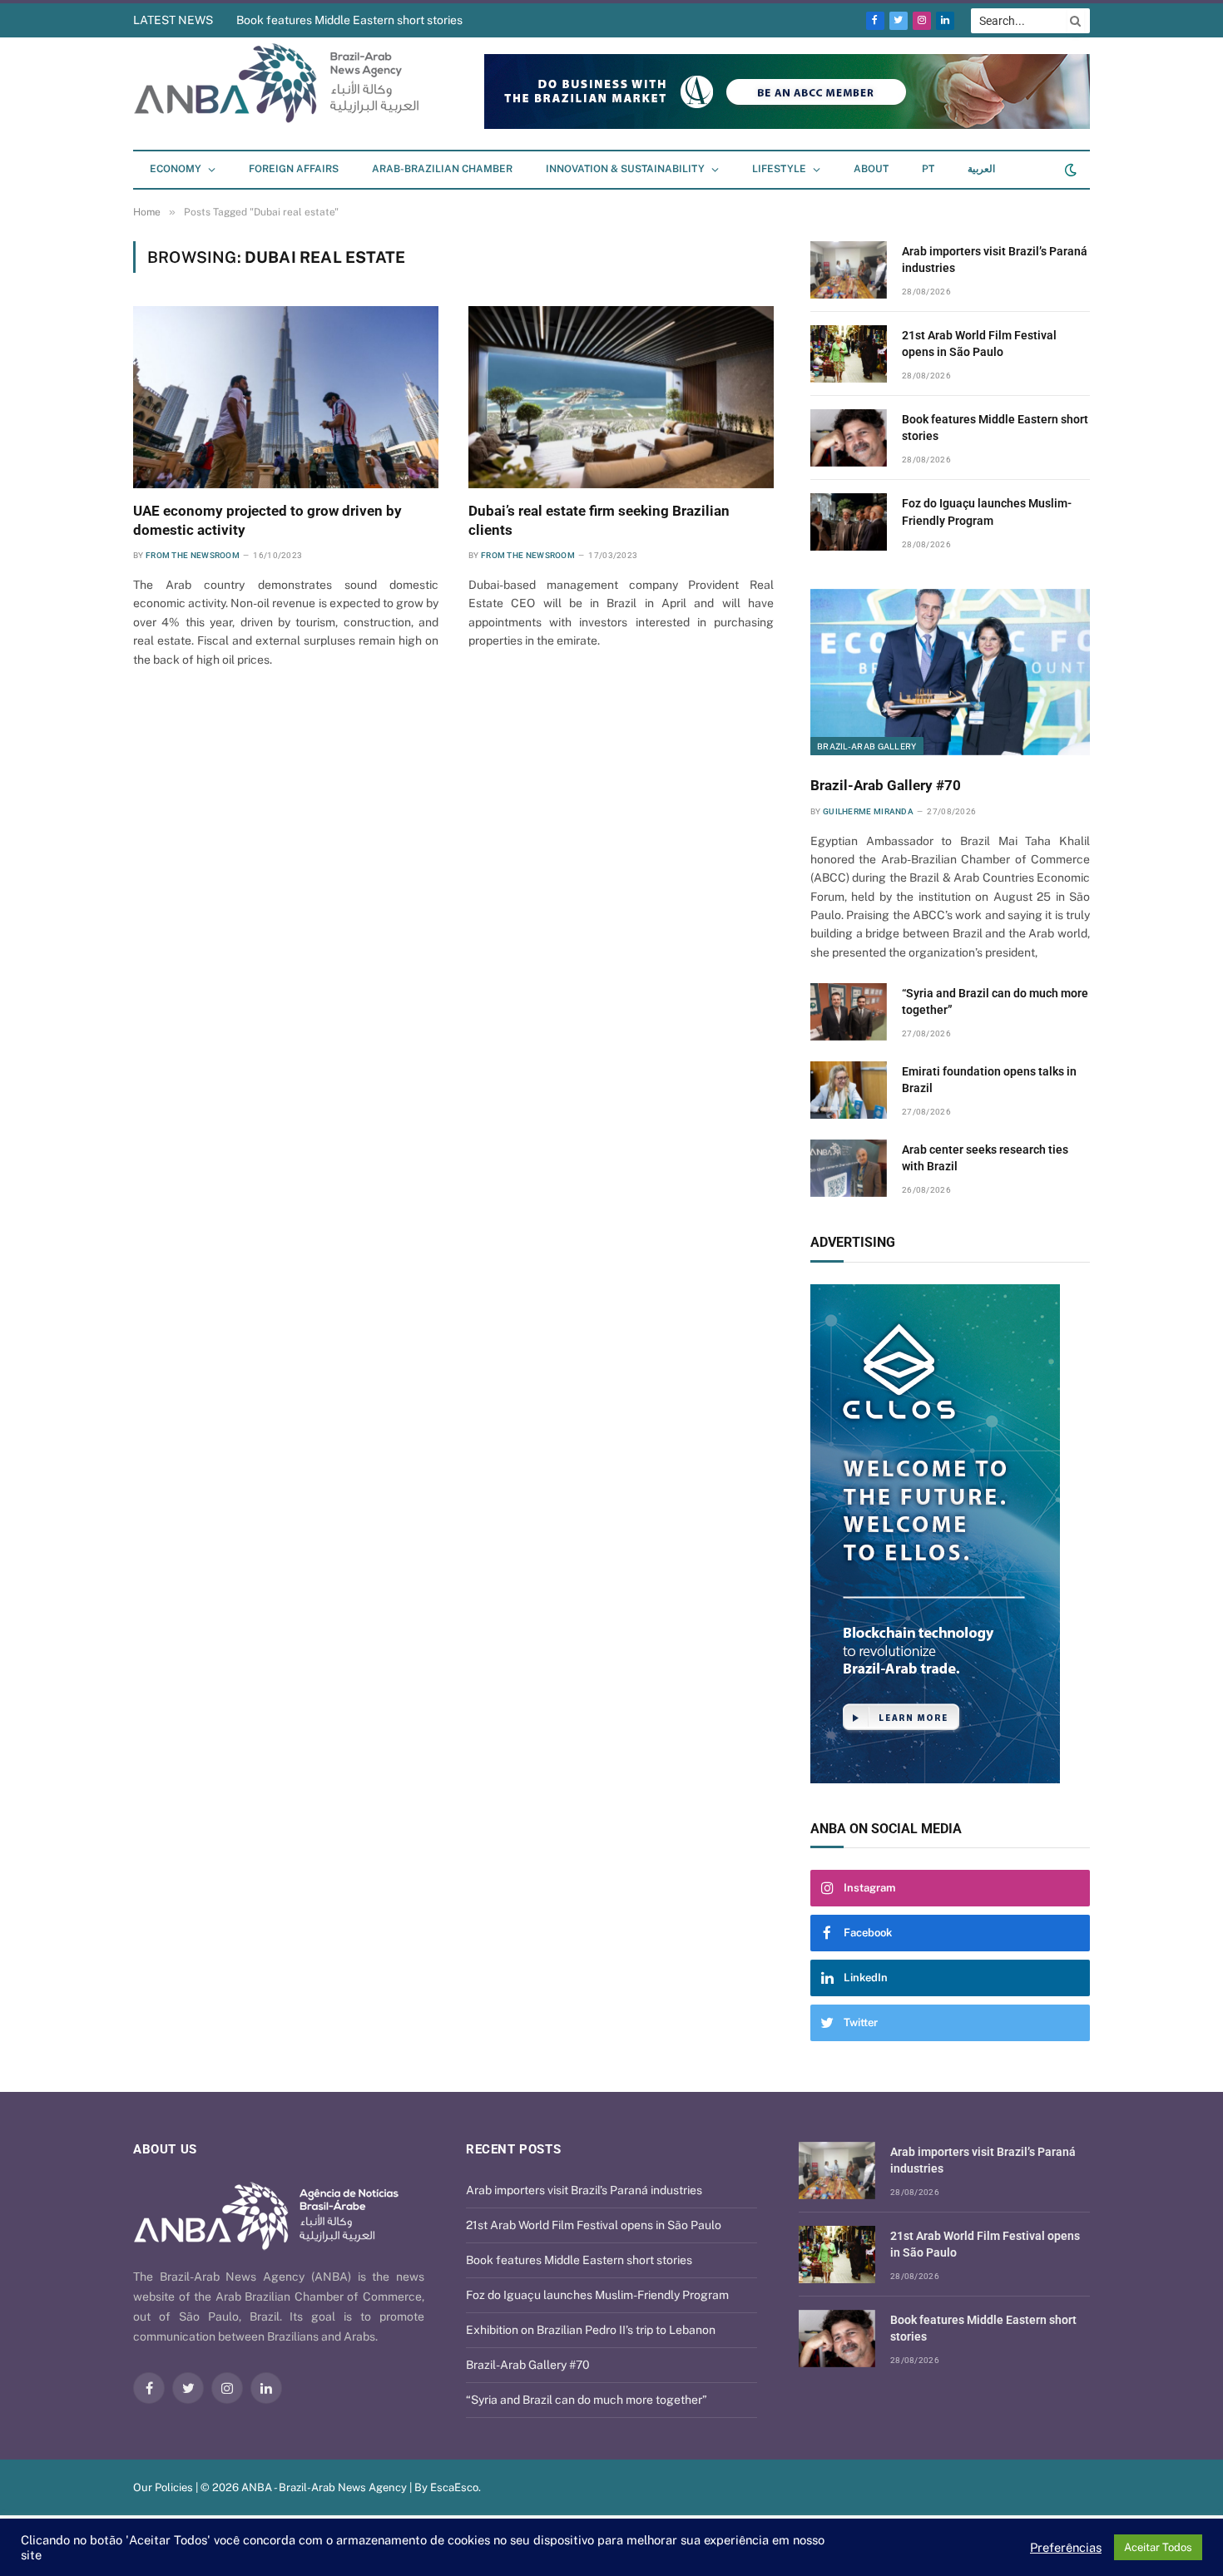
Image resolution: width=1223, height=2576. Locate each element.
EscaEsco (454, 2487)
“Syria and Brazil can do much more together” (995, 1001)
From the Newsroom (193, 555)
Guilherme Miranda (868, 811)
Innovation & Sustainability (625, 169)
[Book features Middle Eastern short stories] (849, 438)
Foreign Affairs (294, 169)
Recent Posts (513, 2149)
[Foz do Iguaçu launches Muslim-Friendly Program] (849, 522)
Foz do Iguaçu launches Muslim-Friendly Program (987, 512)
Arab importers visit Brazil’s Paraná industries (995, 260)
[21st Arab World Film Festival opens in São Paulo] (849, 354)
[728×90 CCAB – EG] (787, 125)
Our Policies (163, 2487)
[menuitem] (928, 170)
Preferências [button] (1066, 2547)
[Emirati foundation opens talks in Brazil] (849, 1090)
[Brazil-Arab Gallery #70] (950, 672)
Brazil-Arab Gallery (867, 746)
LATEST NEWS (173, 20)
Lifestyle (779, 169)
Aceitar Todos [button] (1158, 2547)
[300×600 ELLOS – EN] (950, 1534)
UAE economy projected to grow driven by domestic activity (267, 520)
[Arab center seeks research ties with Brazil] (849, 1168)
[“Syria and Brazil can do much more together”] (849, 1012)
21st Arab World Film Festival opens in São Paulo (979, 344)
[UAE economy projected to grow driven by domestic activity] (286, 397)
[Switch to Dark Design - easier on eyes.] (1069, 170)
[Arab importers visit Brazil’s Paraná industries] (849, 270)
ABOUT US (165, 2149)
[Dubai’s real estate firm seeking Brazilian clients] (621, 397)
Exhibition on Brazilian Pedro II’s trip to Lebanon (591, 2330)
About (871, 169)
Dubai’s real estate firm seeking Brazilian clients (599, 520)
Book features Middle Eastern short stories (349, 20)
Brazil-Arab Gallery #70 (886, 785)
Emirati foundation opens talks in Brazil (989, 1080)
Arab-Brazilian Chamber (442, 169)
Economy (176, 169)
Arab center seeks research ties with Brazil (985, 1158)
